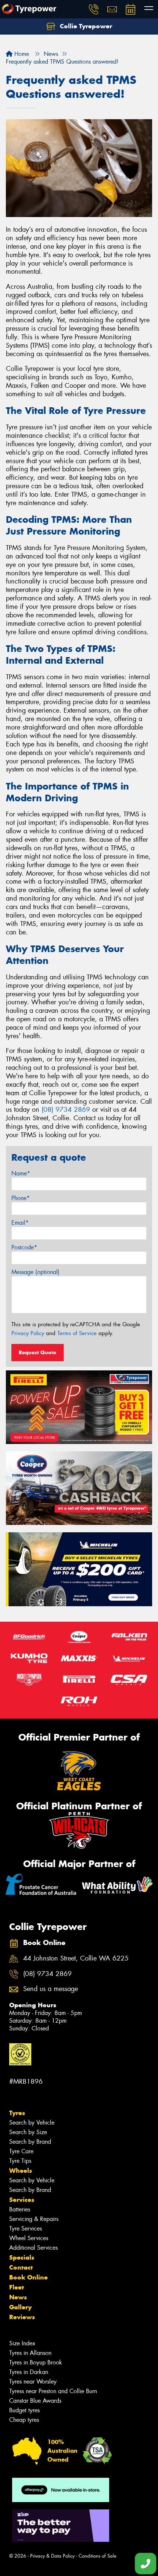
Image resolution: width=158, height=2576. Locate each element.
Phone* (21, 1198)
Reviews (22, 2317)
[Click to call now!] (94, 9)
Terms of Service (77, 1333)
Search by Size (28, 2132)
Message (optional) (35, 1272)
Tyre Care (21, 2151)
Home (21, 54)
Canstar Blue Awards (35, 2401)
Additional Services (33, 2248)
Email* (20, 1223)
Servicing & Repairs (34, 2219)
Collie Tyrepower (85, 26)
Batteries (20, 2209)
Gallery (20, 2307)
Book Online (28, 2277)
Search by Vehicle (32, 2123)
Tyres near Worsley (33, 2382)
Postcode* (24, 1247)
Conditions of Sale (98, 2556)
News (18, 2297)
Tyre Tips (20, 2161)
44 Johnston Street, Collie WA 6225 (76, 1958)
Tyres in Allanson (30, 2353)
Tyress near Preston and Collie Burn (53, 2391)
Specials (22, 2257)
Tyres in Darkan (29, 2372)
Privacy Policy (28, 1333)
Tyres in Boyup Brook (36, 2362)
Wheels (21, 2171)
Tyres (17, 2113)
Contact (21, 2267)
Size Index (22, 2343)
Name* (21, 1173)
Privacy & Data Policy (52, 2556)
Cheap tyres (24, 2420)
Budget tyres (24, 2410)
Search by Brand (30, 2142)
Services (22, 2200)
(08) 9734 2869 (66, 1110)
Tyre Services (26, 2229)
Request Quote (37, 1352)
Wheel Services (29, 2238)
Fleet (17, 2287)
